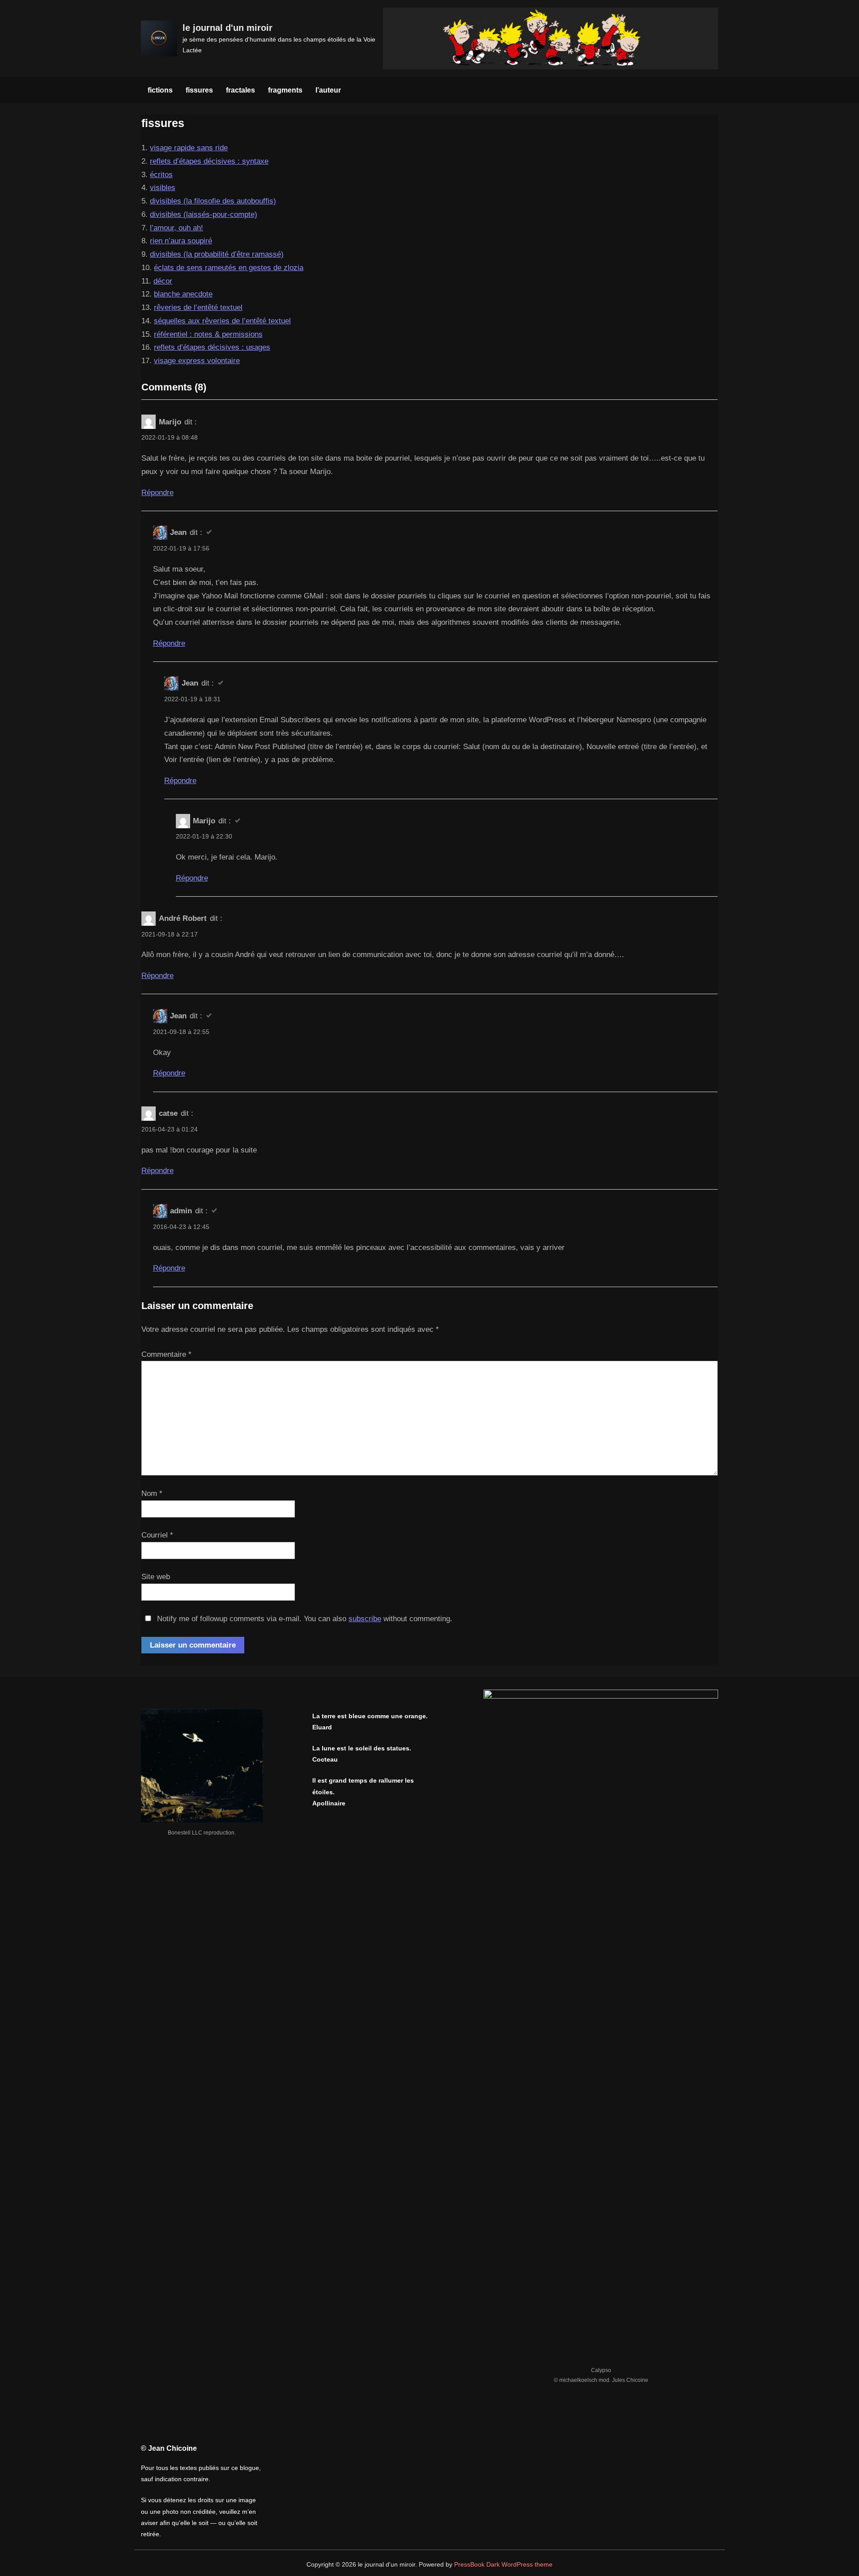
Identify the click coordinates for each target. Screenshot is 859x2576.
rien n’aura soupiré (181, 241)
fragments (285, 90)
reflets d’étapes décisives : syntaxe (209, 161)
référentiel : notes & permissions (208, 334)
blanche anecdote (183, 294)
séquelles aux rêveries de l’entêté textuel (222, 321)
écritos (161, 175)
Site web (156, 1577)
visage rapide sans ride (189, 148)
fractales (240, 90)
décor (163, 281)
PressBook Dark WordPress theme (503, 2565)
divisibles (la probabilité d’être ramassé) (217, 254)
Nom (152, 1493)
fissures (199, 90)
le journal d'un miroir (228, 28)
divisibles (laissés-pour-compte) (204, 214)
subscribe (365, 1619)
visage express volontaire (197, 361)
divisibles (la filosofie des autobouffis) (213, 201)
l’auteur (328, 90)
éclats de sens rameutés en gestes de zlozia (229, 268)
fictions (160, 90)
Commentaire (166, 1354)
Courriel (157, 1535)
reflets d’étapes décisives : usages (212, 347)
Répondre (157, 493)
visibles (163, 188)
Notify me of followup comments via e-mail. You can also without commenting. (304, 1619)
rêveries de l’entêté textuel (198, 307)
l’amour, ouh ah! (176, 228)
